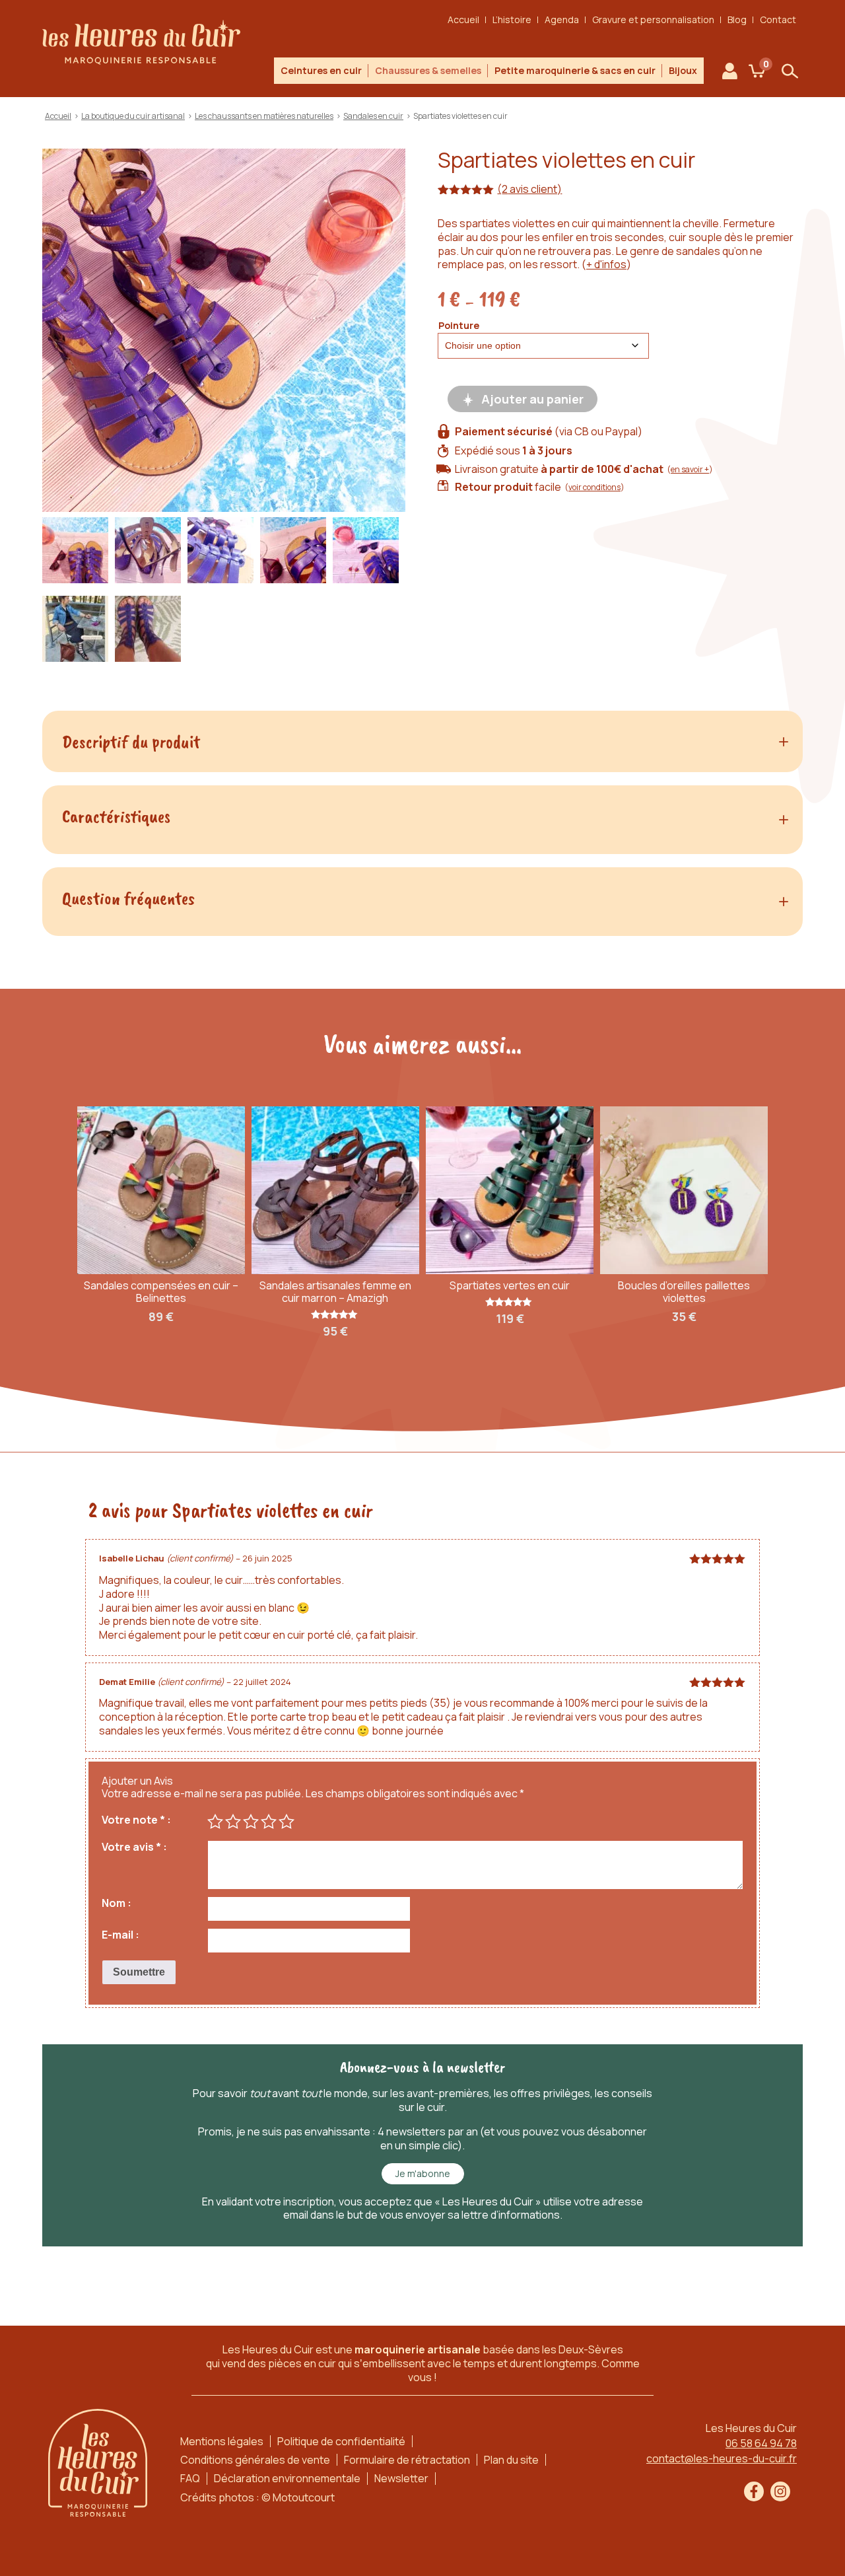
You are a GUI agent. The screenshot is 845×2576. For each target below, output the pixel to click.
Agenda (562, 19)
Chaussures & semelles (428, 70)
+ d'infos (606, 264)
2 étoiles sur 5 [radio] (233, 1822)
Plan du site (511, 2460)
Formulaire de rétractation (407, 2460)
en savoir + (690, 469)
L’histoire (512, 19)
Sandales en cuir (373, 116)
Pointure (459, 325)
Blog (737, 19)
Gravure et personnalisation (653, 19)
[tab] (422, 742)
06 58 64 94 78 (761, 2443)
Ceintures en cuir (321, 70)
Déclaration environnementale (287, 2478)
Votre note (133, 1820)
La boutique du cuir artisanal (133, 116)
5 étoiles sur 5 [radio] (287, 1822)
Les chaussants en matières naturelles (264, 116)
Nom (114, 1903)
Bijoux (683, 70)
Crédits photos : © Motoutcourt (257, 2497)
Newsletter (401, 2478)
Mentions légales (222, 2441)
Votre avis (131, 1847)
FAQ (190, 2478)
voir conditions (594, 487)
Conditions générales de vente (255, 2460)
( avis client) (529, 189)
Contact (778, 19)
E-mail (118, 1935)
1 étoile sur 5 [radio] (215, 1822)
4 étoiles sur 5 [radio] (269, 1822)
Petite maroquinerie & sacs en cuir (575, 70)
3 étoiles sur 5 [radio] (251, 1822)
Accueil (463, 19)
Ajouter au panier (532, 399)
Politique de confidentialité (341, 2441)
